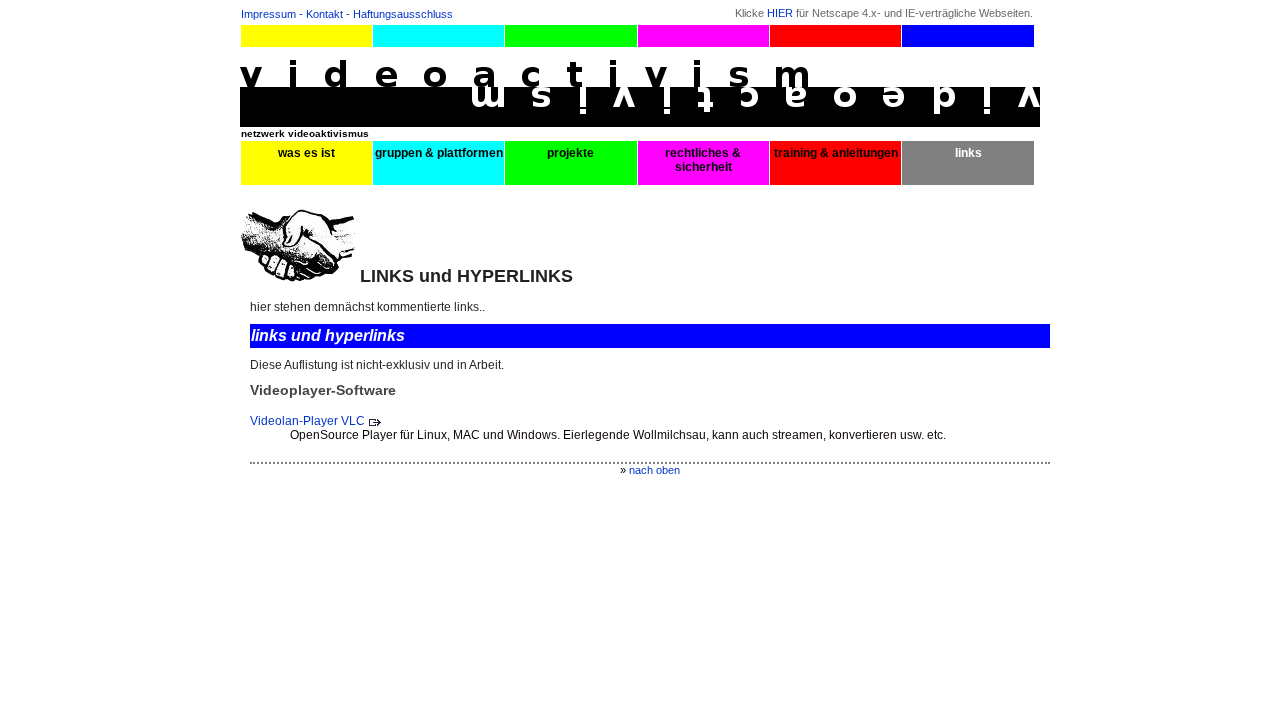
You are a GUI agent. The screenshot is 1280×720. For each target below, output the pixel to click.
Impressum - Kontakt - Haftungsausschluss (347, 14)
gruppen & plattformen (439, 153)
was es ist (306, 153)
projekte (570, 153)
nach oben (654, 470)
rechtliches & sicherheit (703, 160)
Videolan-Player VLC (307, 421)
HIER (780, 13)
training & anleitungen (836, 153)
